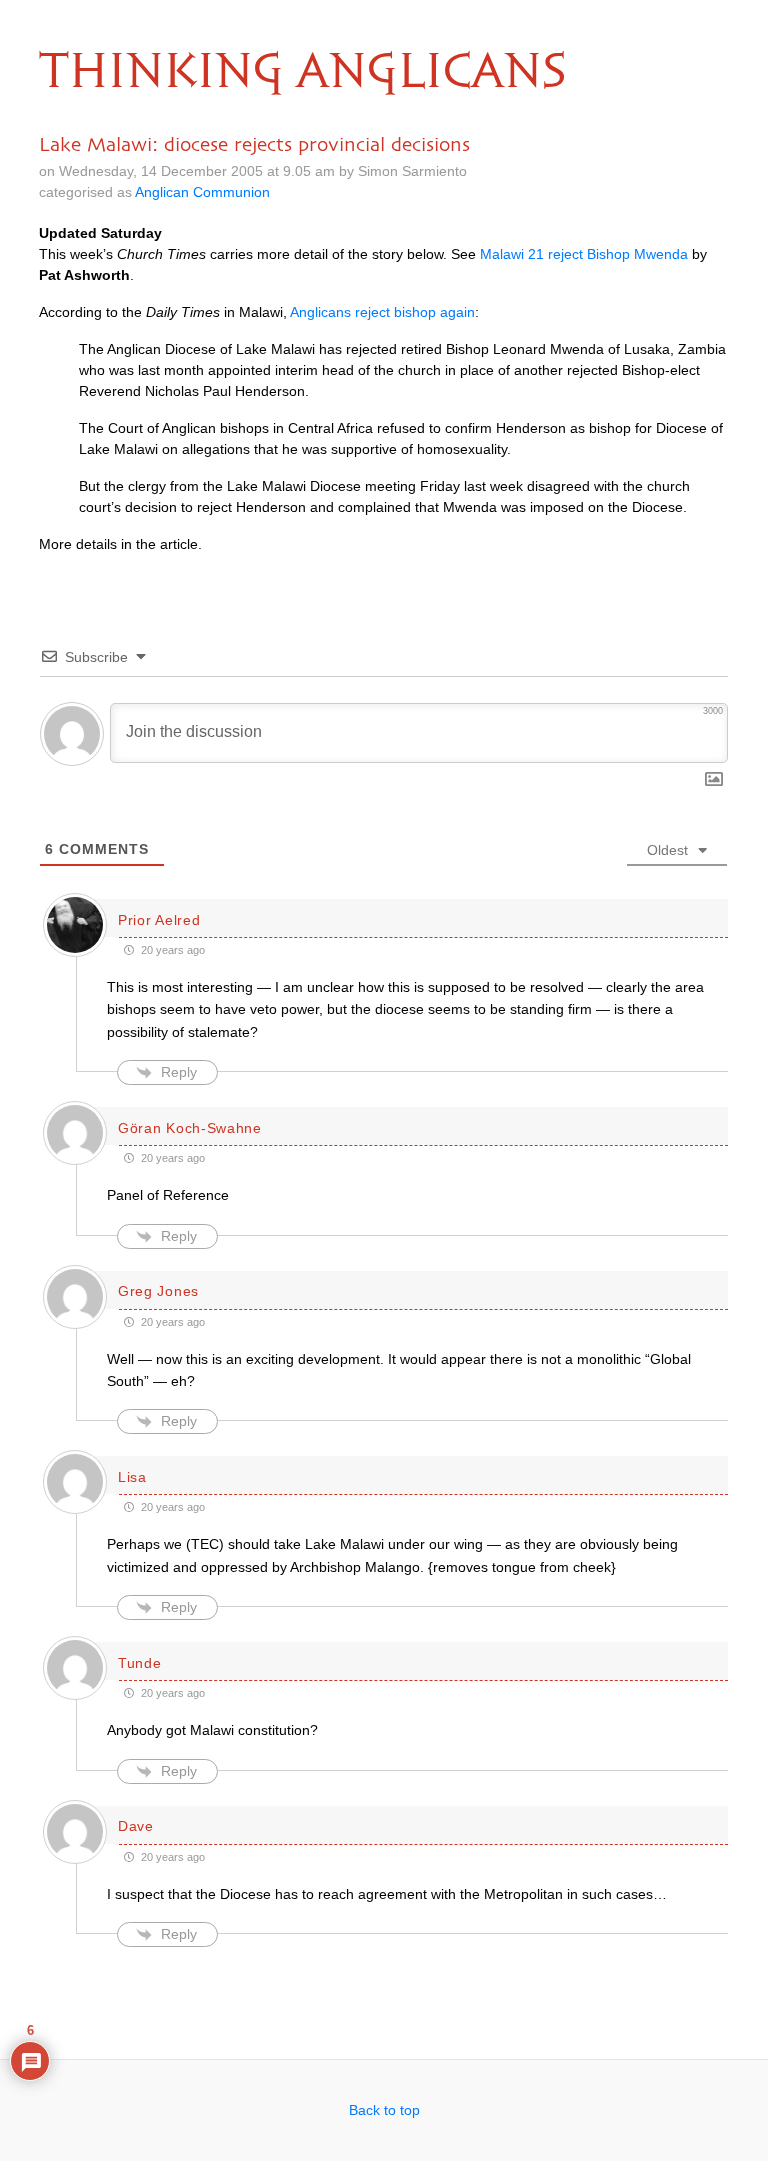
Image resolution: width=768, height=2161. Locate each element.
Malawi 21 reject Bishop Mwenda (584, 254)
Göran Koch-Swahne (190, 1128)
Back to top (384, 2110)
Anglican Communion (202, 192)
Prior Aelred (159, 920)
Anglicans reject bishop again (382, 312)
